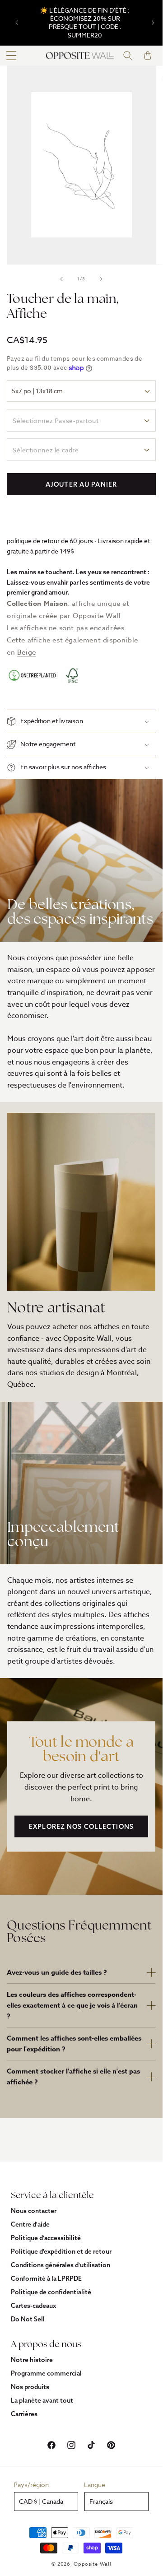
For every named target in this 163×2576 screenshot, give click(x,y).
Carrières (24, 2414)
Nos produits (30, 2387)
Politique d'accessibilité (46, 2238)
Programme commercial (46, 2373)
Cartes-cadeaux (33, 2306)
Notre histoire (32, 2360)
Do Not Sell (28, 2319)
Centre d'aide (30, 2224)
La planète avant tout (42, 2400)
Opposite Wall (92, 2564)
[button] (11, 56)
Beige (27, 652)
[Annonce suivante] (153, 23)
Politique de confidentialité (51, 2292)
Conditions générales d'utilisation (61, 2265)
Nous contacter (34, 2211)
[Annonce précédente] (17, 23)
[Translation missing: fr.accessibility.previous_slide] (61, 279)
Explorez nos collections (81, 1827)
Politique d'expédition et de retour (61, 2251)
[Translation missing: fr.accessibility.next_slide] (101, 279)
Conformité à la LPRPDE (46, 2278)
